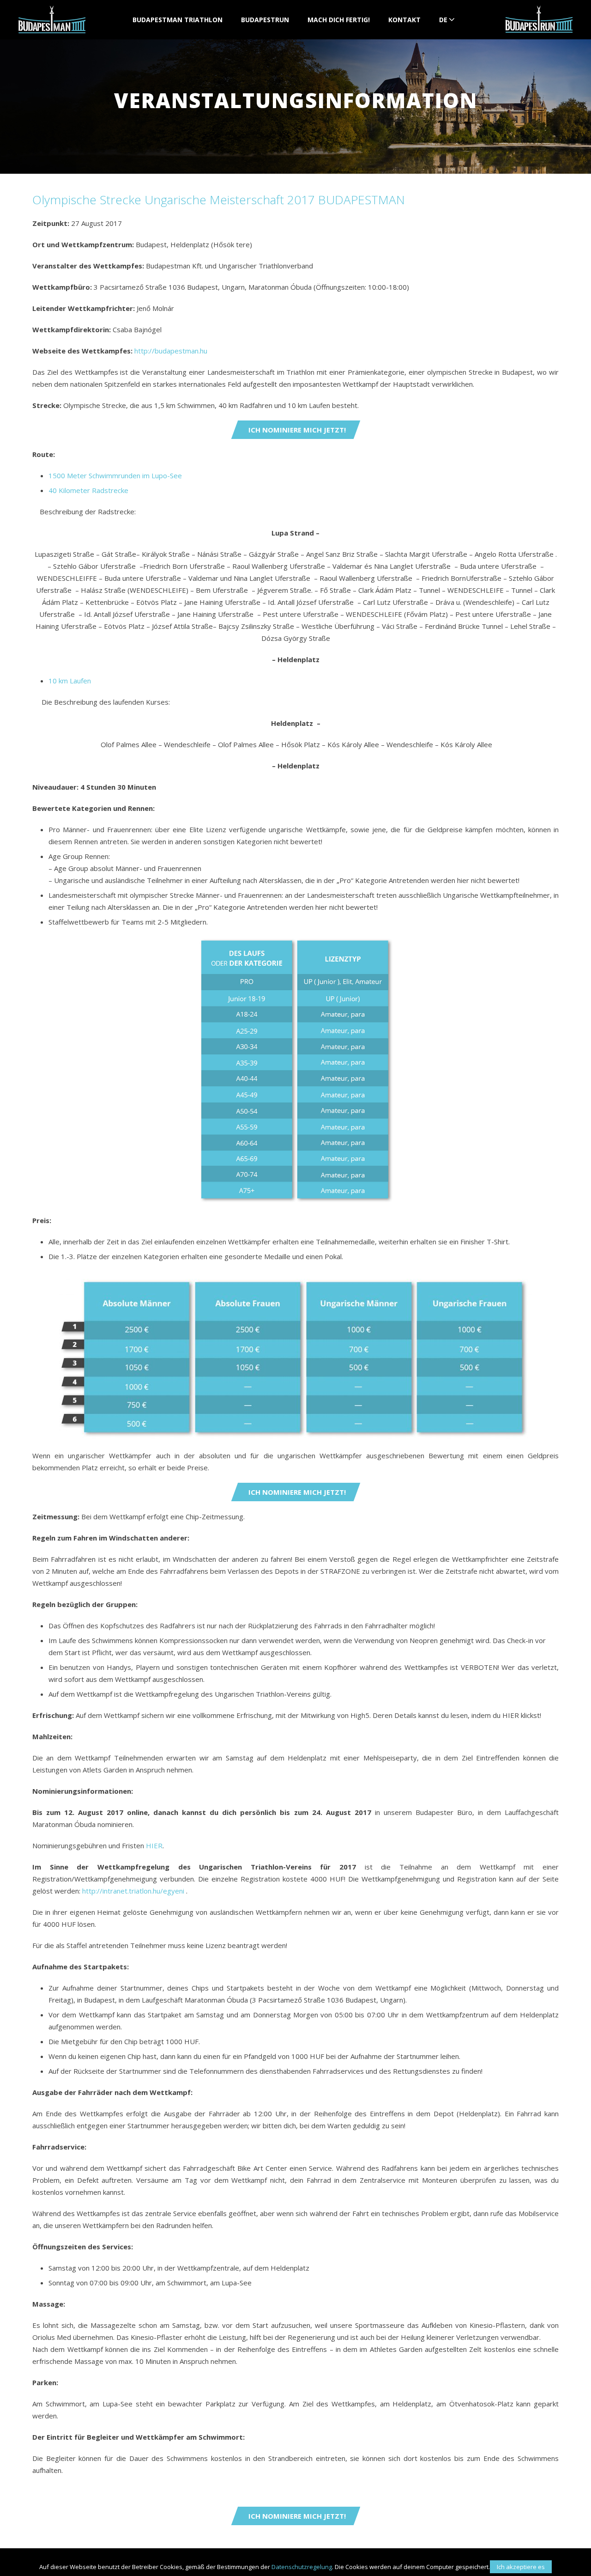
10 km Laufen (70, 681)
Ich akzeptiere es (521, 2567)
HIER (154, 1845)
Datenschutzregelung (302, 2567)
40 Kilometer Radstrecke (88, 490)
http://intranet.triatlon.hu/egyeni (133, 1891)
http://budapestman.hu (171, 351)
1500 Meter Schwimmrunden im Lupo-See (115, 475)
